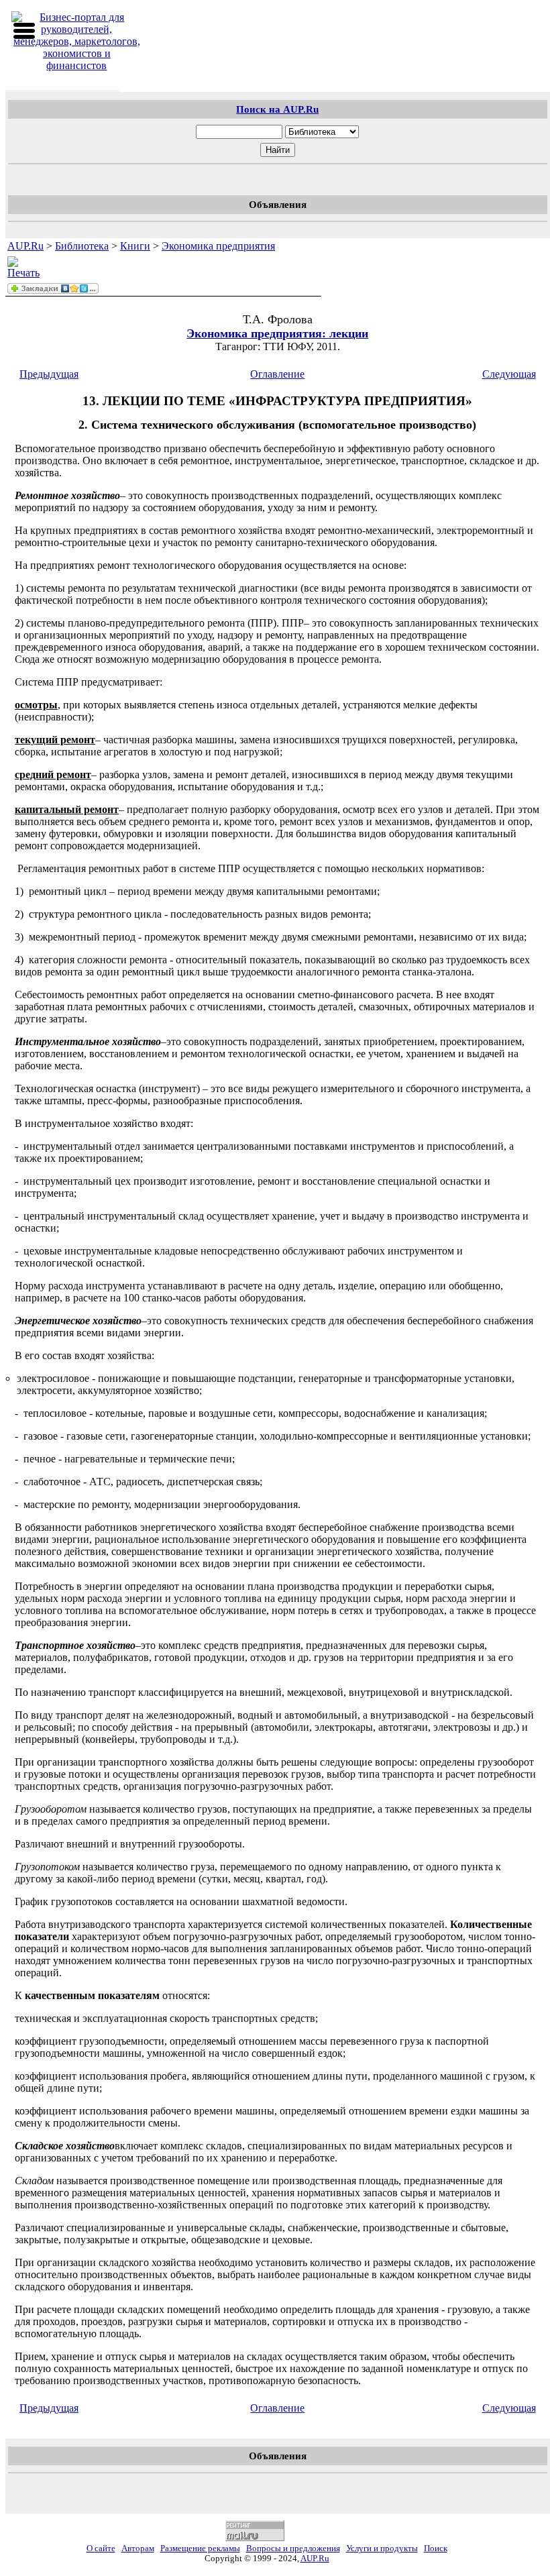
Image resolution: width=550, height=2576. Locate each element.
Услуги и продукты (382, 2548)
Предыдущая (49, 374)
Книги (135, 246)
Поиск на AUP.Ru (277, 109)
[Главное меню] (24, 31)
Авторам (138, 2548)
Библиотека (82, 246)
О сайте (101, 2548)
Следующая (509, 374)
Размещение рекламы (200, 2548)
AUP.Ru (25, 246)
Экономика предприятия (218, 246)
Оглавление (277, 374)
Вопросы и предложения (293, 2548)
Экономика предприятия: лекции (277, 333)
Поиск (436, 2548)
